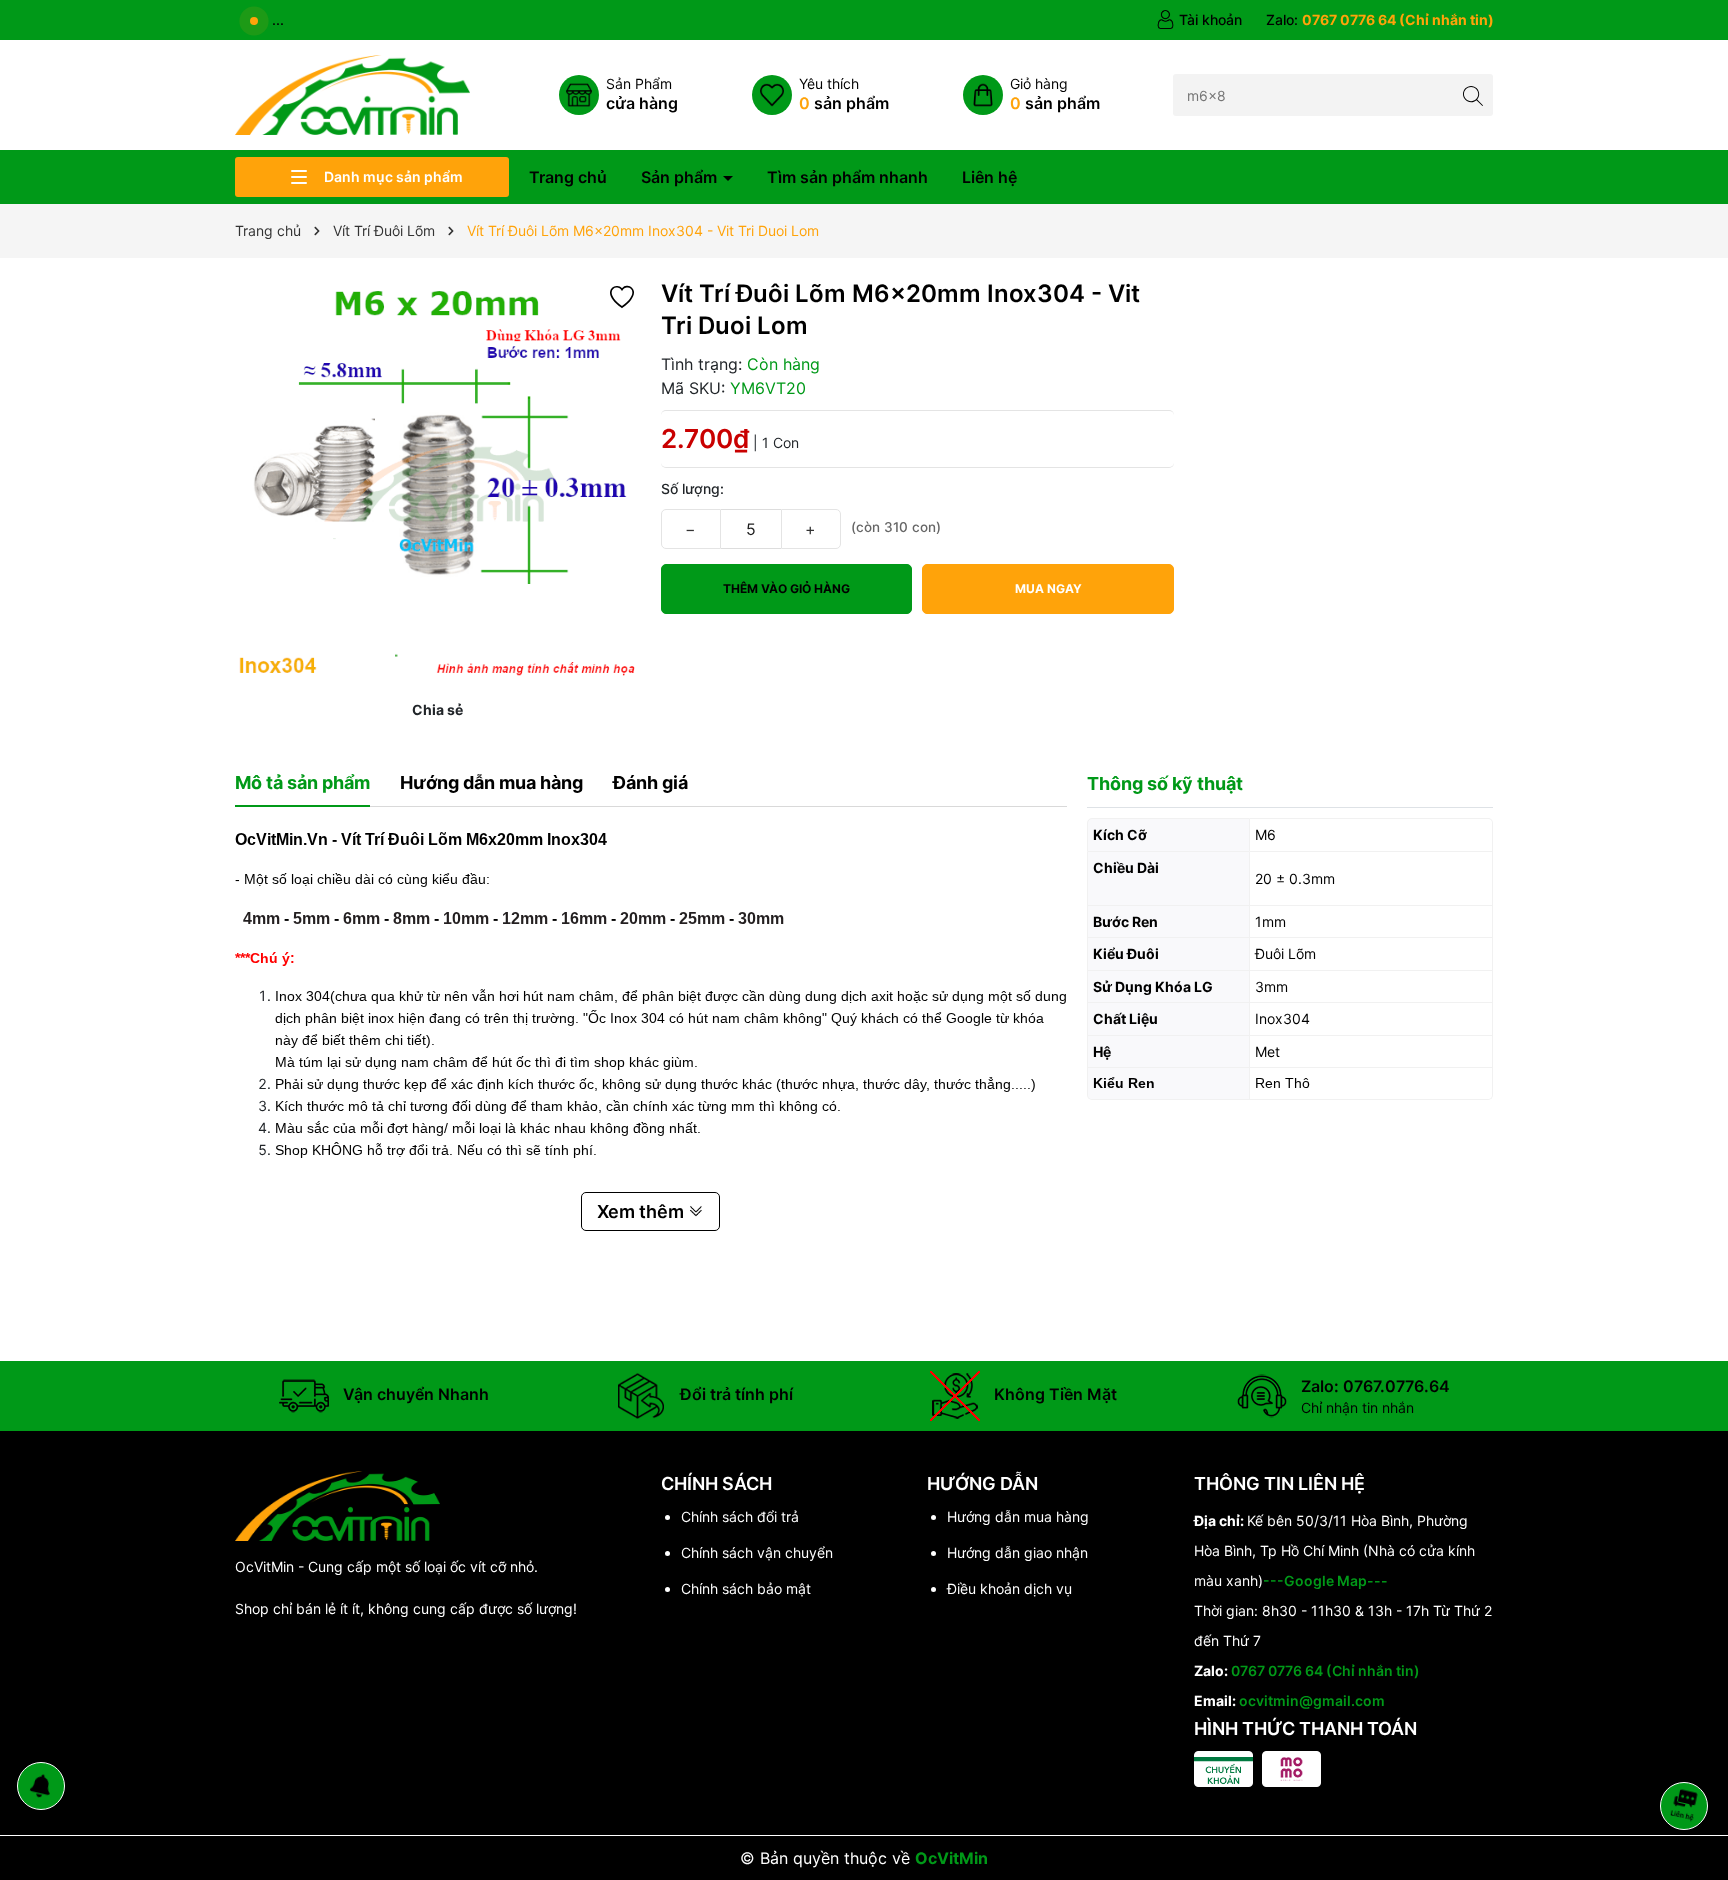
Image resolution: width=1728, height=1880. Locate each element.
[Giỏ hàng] (1031, 95)
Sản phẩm (681, 177)
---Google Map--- (1325, 1580)
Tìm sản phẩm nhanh (847, 177)
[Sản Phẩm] (618, 95)
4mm (261, 918)
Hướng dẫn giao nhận (1017, 1552)
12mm (525, 918)
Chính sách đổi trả (740, 1516)
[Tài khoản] (1199, 20)
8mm (411, 918)
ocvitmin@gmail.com (1312, 1700)
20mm (643, 918)
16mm (584, 918)
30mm (761, 918)
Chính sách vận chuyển (757, 1552)
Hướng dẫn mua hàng (1018, 1516)
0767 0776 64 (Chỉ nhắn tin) (1325, 1670)
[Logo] (352, 93)
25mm (702, 918)
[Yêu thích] (820, 95)
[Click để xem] (438, 481)
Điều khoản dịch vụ (1009, 1588)
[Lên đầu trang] (1687, 1752)
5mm (311, 918)
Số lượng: (692, 488)
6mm (361, 918)
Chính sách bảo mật (746, 1588)
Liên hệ (989, 177)
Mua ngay (1048, 588)
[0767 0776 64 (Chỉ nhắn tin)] (1380, 20)
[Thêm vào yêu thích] (622, 295)
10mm (466, 918)
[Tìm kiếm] (1472, 94)
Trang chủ (568, 177)
